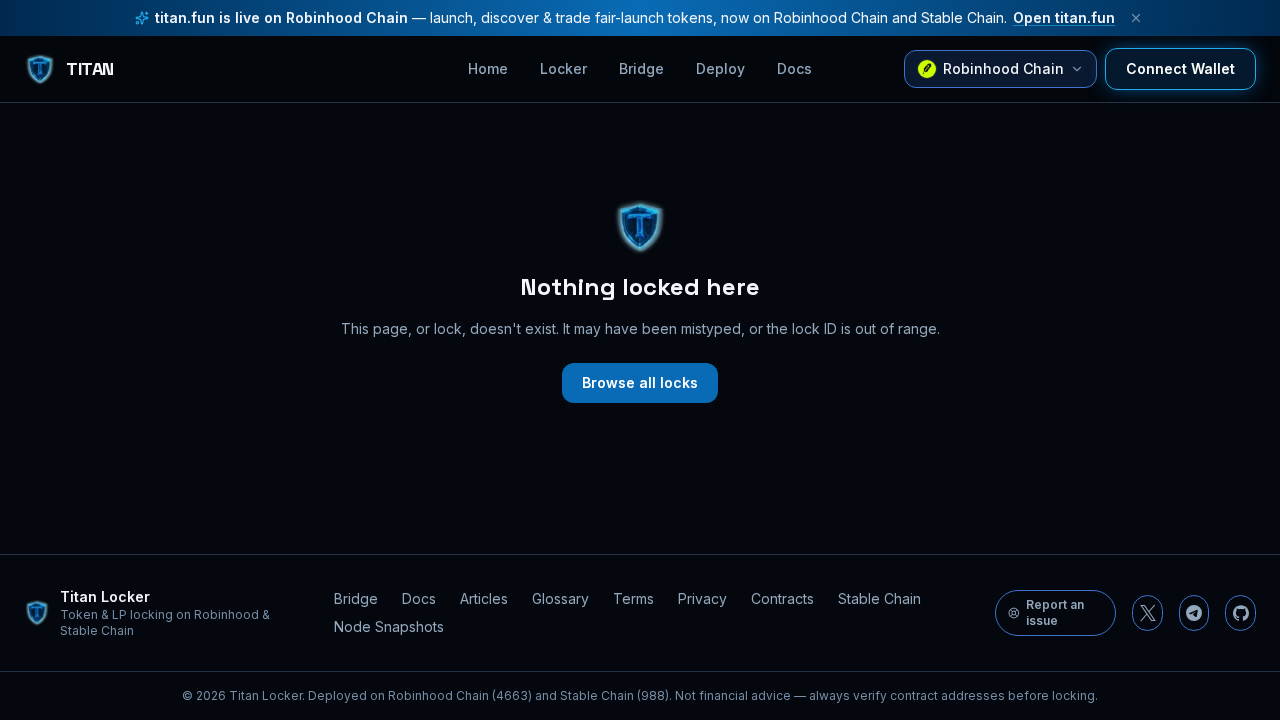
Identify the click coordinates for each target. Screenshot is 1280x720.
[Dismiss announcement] (1136, 18)
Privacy (702, 598)
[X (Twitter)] (1147, 613)
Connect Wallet (1180, 68)
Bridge (641, 68)
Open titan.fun (1064, 17)
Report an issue (1055, 612)
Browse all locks (640, 382)
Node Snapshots (389, 626)
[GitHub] (1240, 613)
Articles (484, 598)
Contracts (782, 598)
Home (488, 68)
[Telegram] (1194, 613)
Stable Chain (879, 598)
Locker (563, 68)
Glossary (560, 598)
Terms (633, 598)
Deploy (720, 68)
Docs (794, 68)
